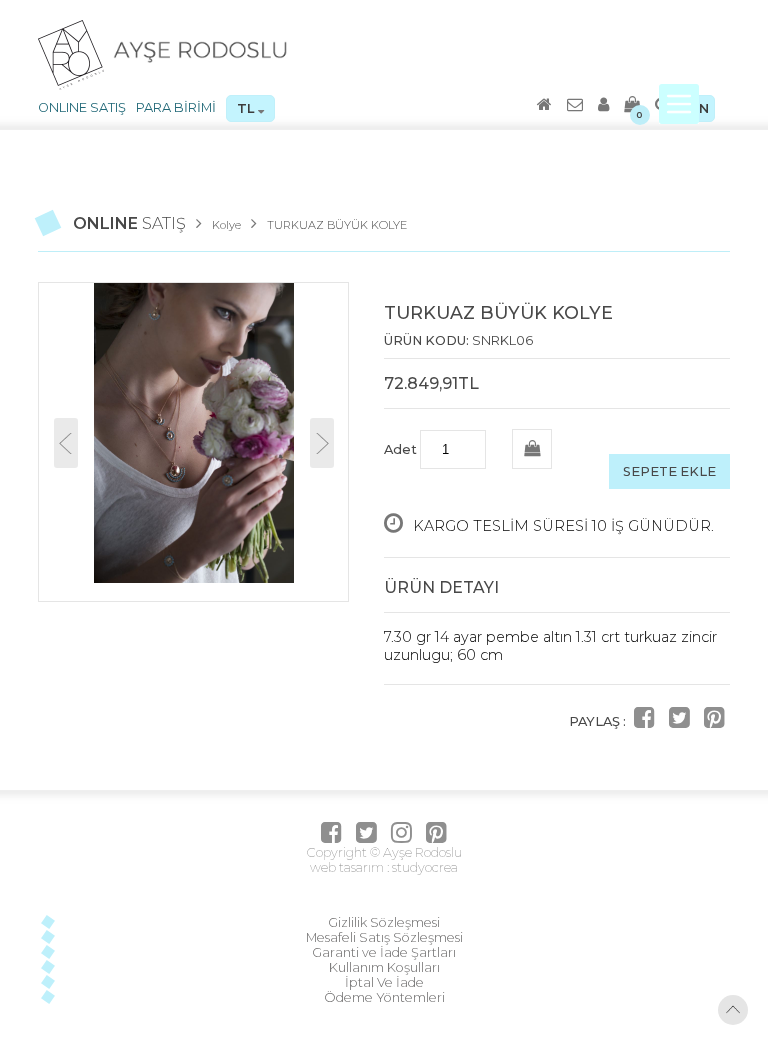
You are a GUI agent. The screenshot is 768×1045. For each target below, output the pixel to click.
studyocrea (423, 867)
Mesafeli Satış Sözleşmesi (384, 937)
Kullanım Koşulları (384, 967)
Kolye (226, 225)
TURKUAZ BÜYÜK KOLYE (337, 225)
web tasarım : (349, 867)
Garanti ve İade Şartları (384, 952)
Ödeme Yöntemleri (384, 997)
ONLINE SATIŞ (82, 107)
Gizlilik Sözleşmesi (384, 922)
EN (700, 108)
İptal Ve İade (384, 982)
